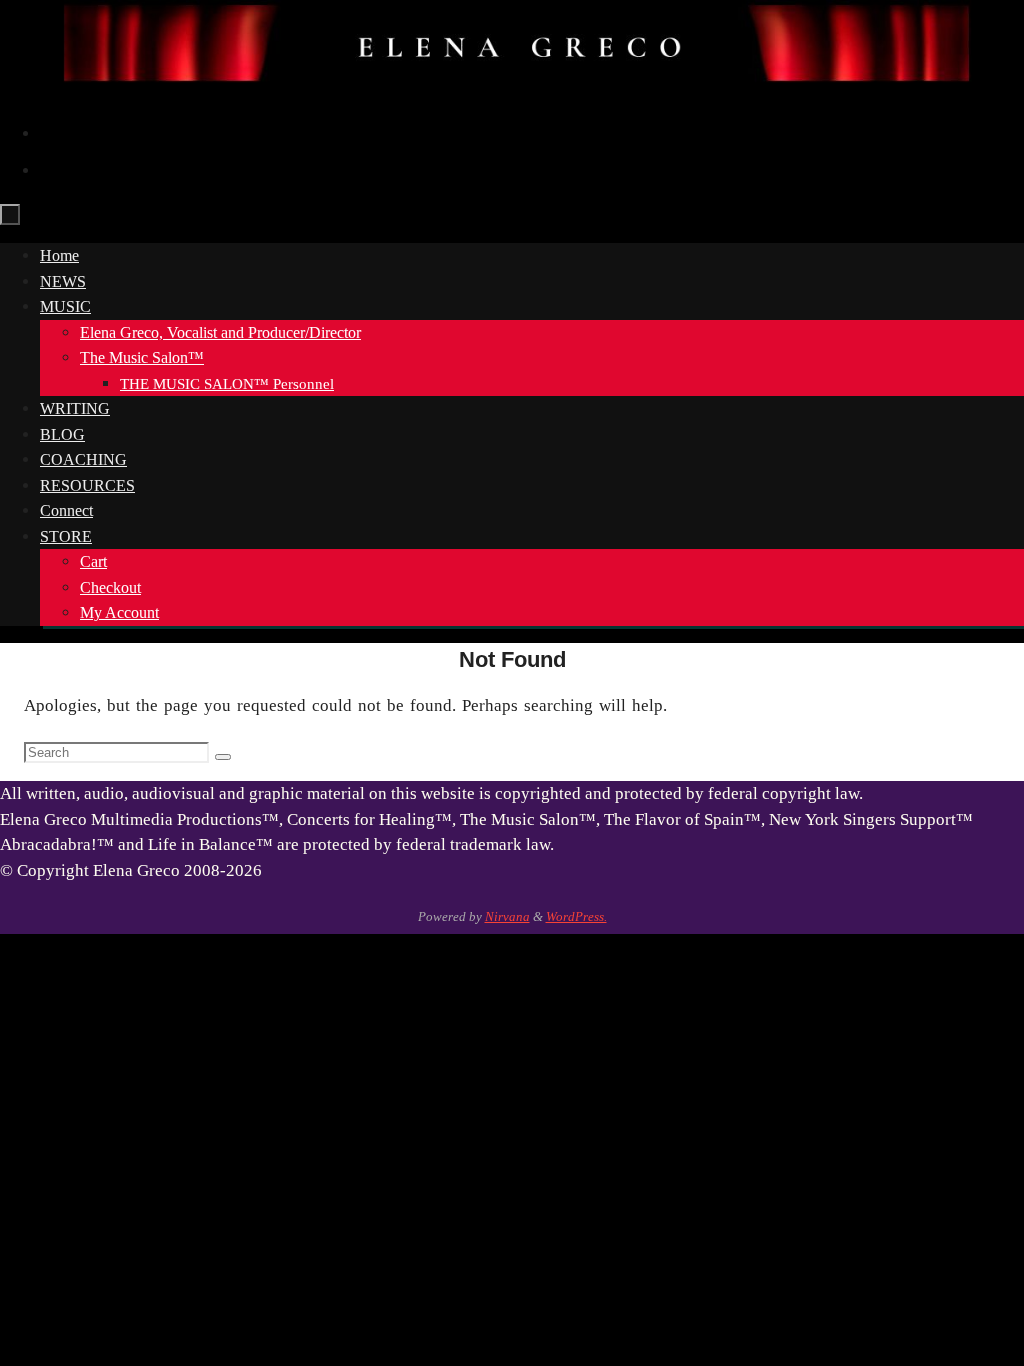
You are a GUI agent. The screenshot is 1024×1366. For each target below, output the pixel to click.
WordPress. (576, 916)
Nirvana (507, 916)
